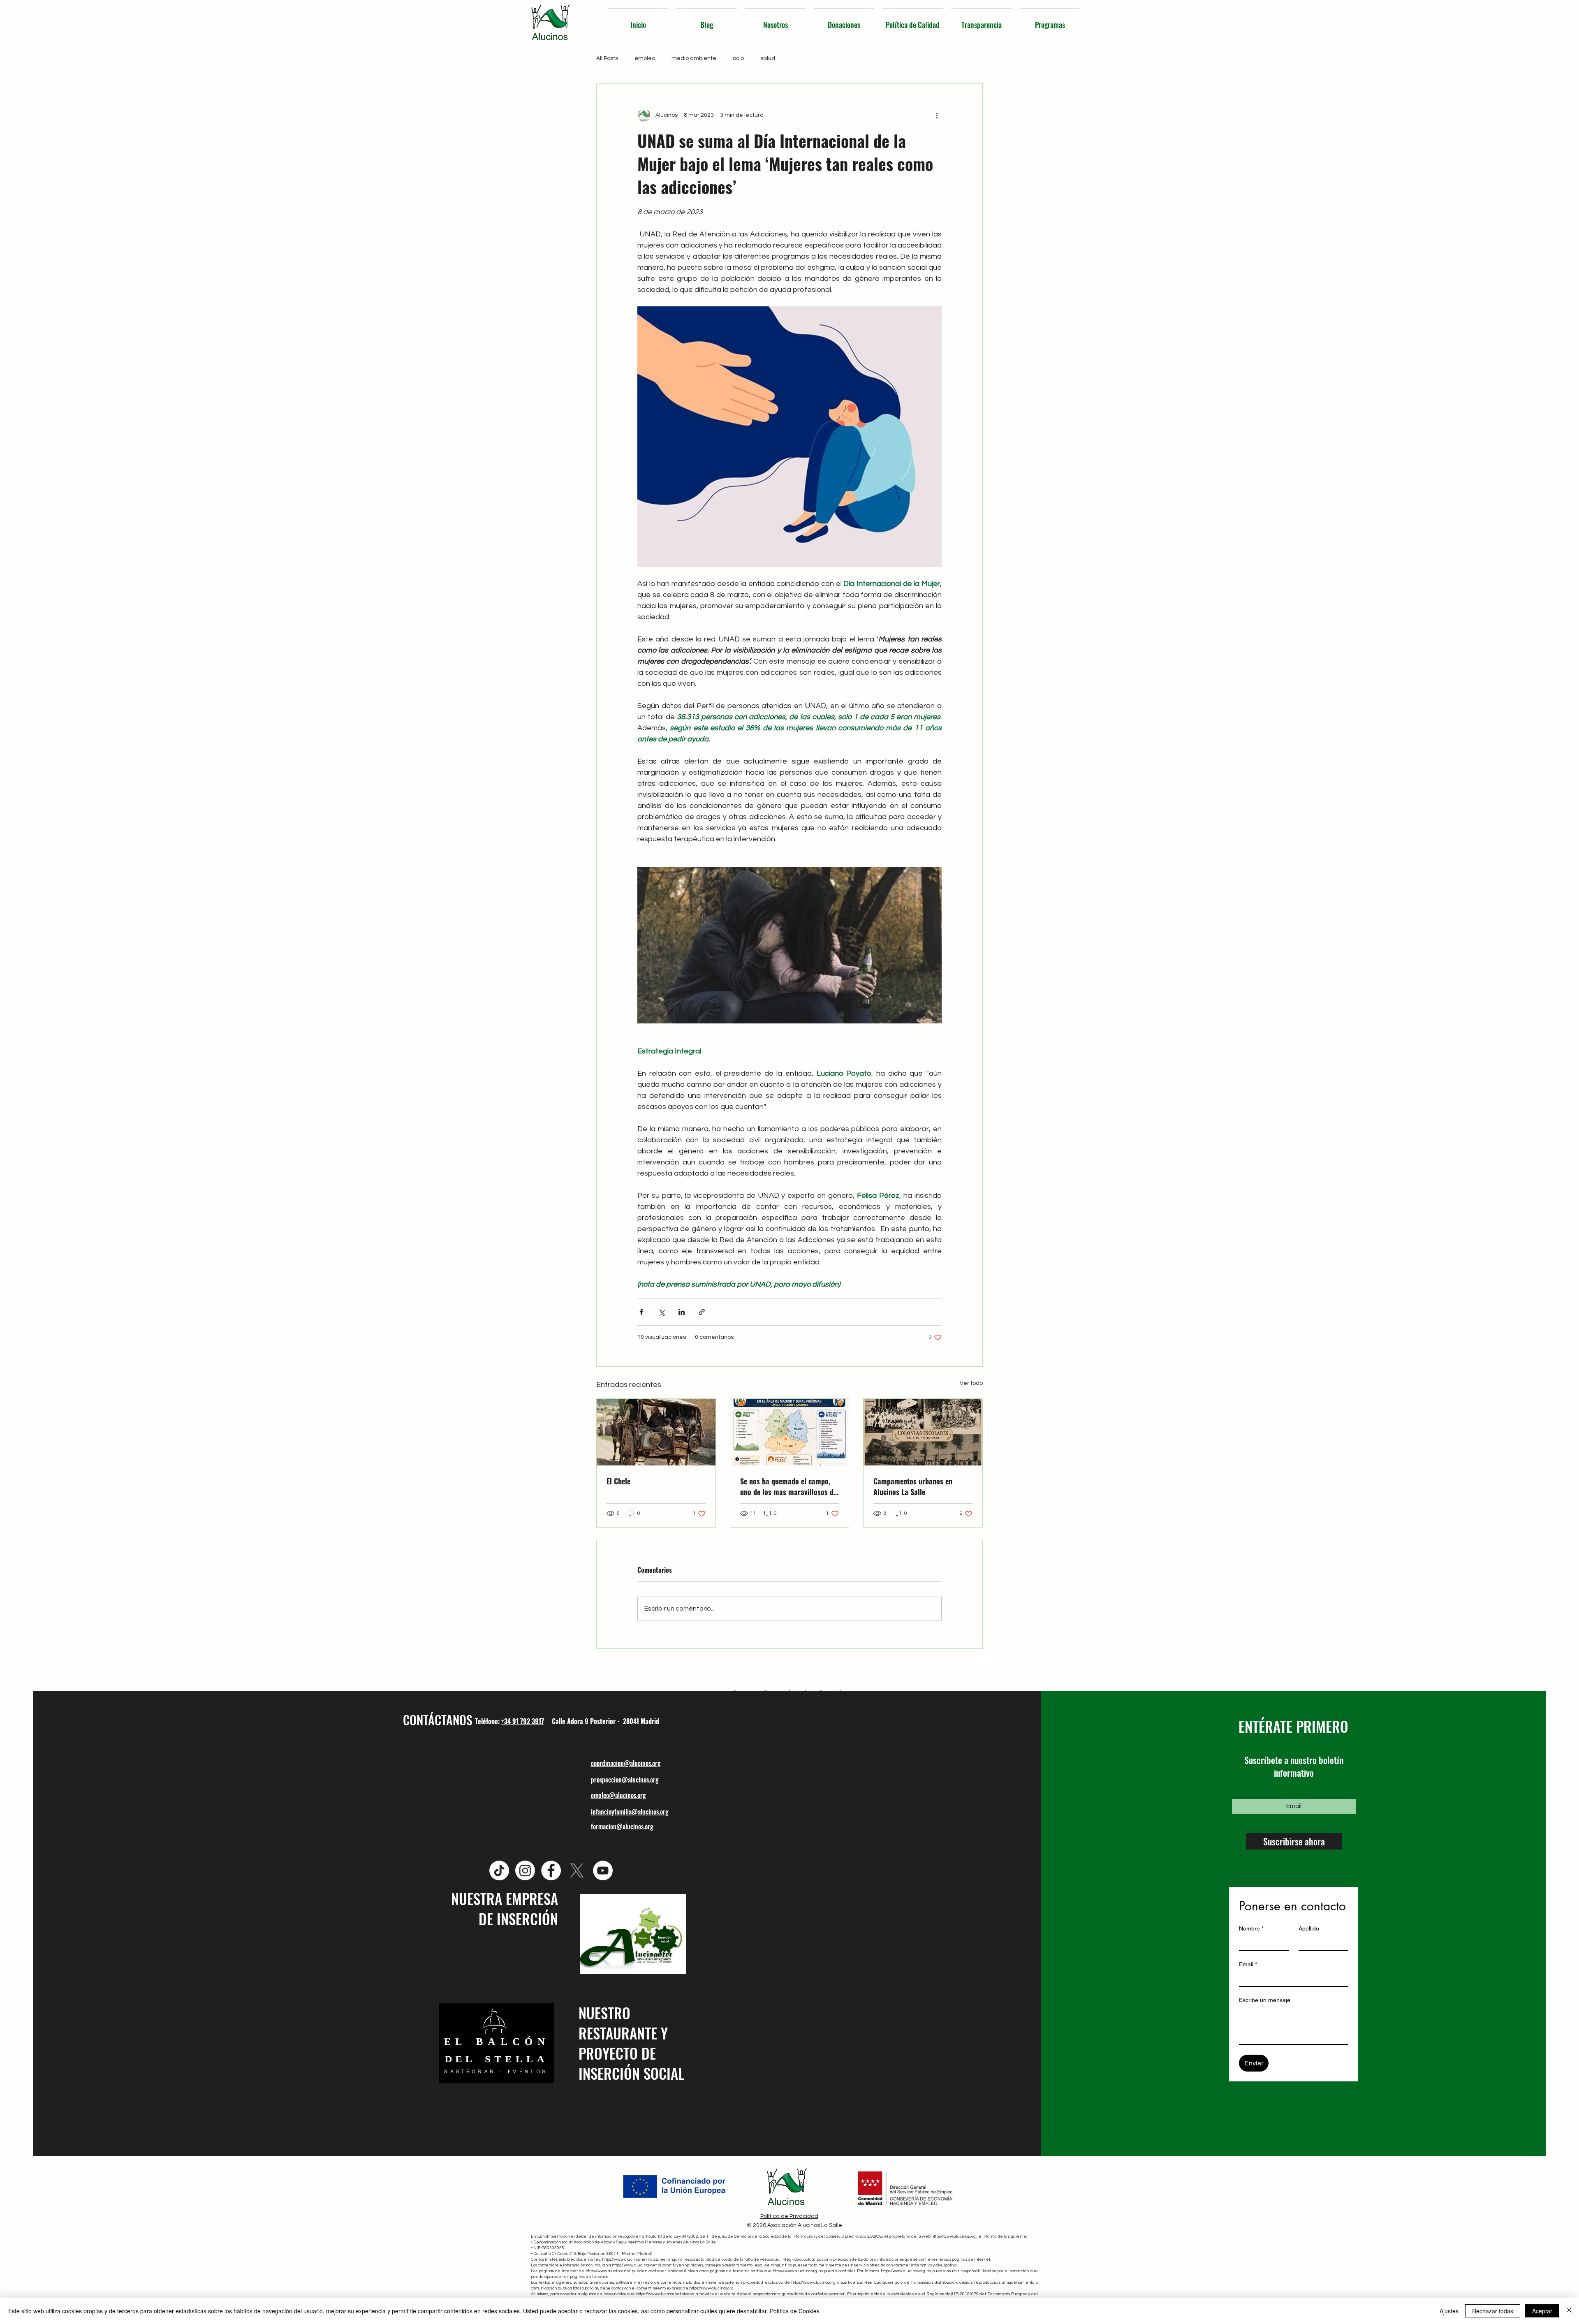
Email (1248, 1964)
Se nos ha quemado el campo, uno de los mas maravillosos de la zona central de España (788, 1486)
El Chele (618, 1481)
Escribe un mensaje (1265, 2000)
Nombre (1251, 1928)
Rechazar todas (1493, 2311)
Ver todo (971, 1383)
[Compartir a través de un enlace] (702, 1312)
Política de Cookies (795, 2311)
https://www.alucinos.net (624, 2259)
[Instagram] (525, 1870)
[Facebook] (551, 1870)
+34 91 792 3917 (523, 1721)
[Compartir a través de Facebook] (641, 1312)
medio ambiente (694, 58)
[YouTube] (603, 1870)
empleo (645, 58)
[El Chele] (656, 1432)
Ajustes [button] (1449, 2311)
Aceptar (1542, 2311)
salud (768, 58)
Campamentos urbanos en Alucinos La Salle (913, 1486)
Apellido (1309, 1928)
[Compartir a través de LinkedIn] (682, 1312)
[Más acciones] (937, 115)
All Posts (607, 58)
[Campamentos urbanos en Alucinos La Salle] (923, 1432)
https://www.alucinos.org (954, 2236)
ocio (738, 58)
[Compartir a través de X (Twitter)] (661, 1312)
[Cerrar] (1569, 2311)
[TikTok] (499, 1870)
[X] (577, 1870)
